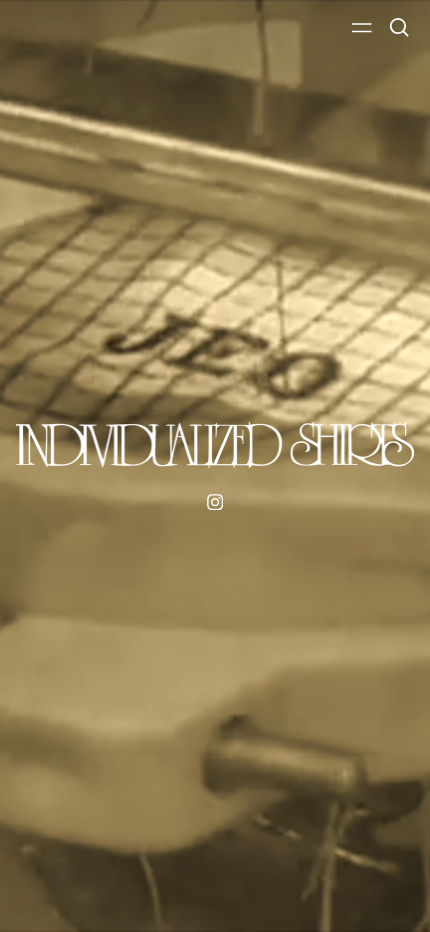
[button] (399, 27)
